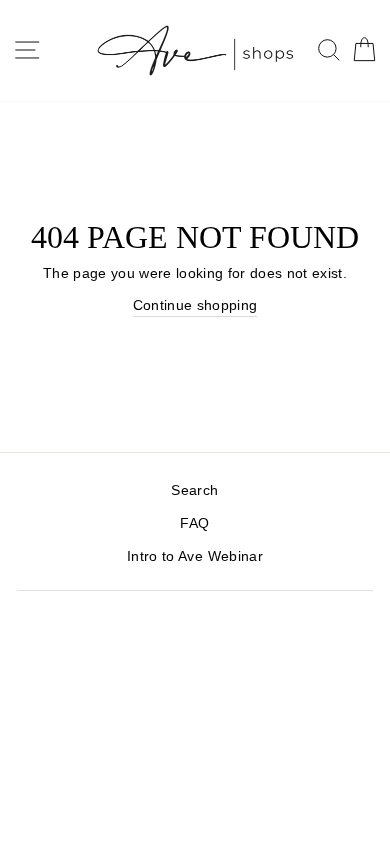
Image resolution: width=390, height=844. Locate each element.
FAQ (194, 523)
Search (194, 490)
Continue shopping (195, 305)
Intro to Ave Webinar (195, 556)
